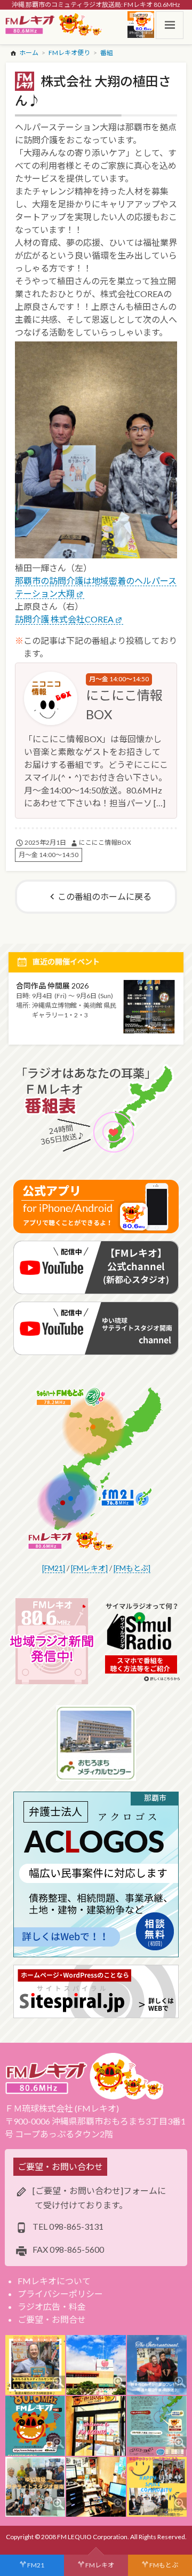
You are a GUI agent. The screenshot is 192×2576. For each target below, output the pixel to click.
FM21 (36, 2565)
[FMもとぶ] (132, 1568)
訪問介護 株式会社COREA (64, 619)
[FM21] (54, 1568)
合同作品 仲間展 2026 (52, 986)
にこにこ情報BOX (105, 842)
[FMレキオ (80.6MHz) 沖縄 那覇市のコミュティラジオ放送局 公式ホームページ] (54, 25)
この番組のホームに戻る (105, 896)
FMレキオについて (54, 2281)
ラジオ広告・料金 (52, 2306)
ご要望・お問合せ (52, 2319)
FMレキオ (100, 2565)
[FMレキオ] (89, 1568)
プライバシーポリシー (60, 2294)
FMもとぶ (164, 2565)
